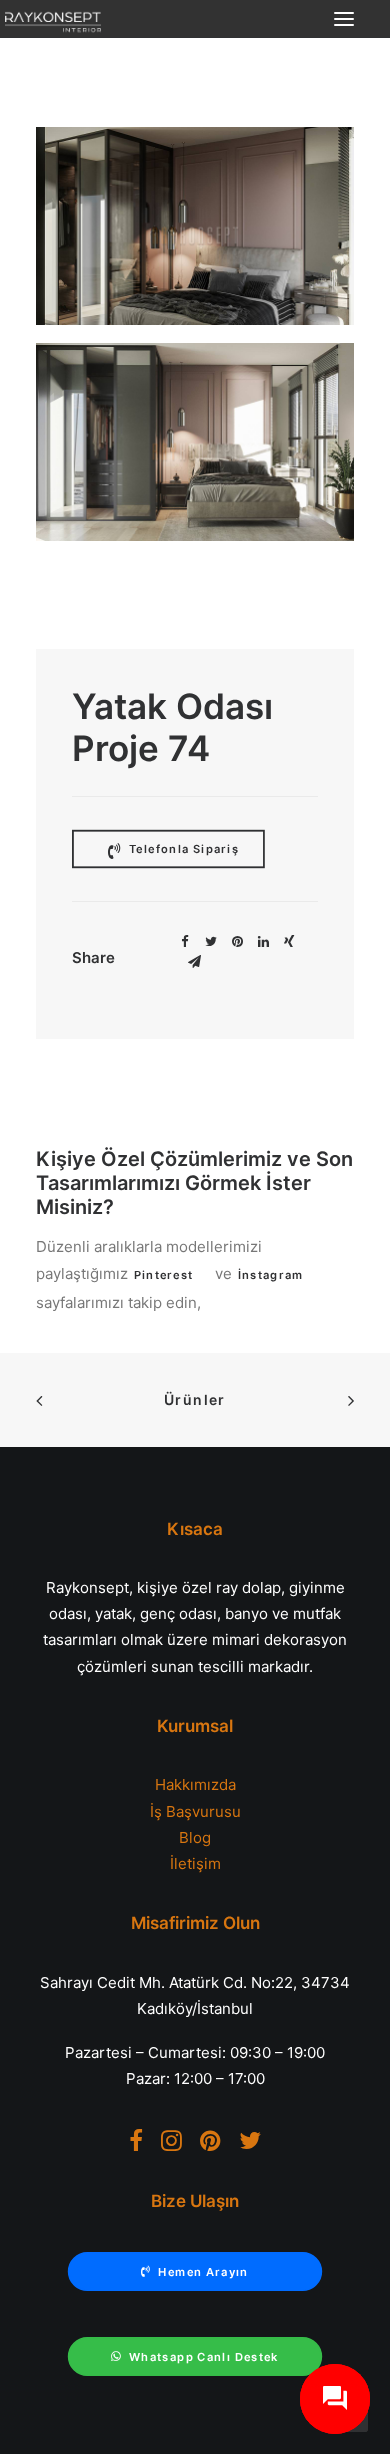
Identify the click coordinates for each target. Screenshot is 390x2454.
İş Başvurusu (195, 1811)
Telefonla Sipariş (182, 848)
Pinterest (164, 1275)
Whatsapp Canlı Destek (204, 2357)
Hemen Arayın (203, 2272)
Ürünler (195, 1399)
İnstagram (270, 1275)
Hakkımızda (195, 1784)
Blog (195, 1837)
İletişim (195, 1863)
